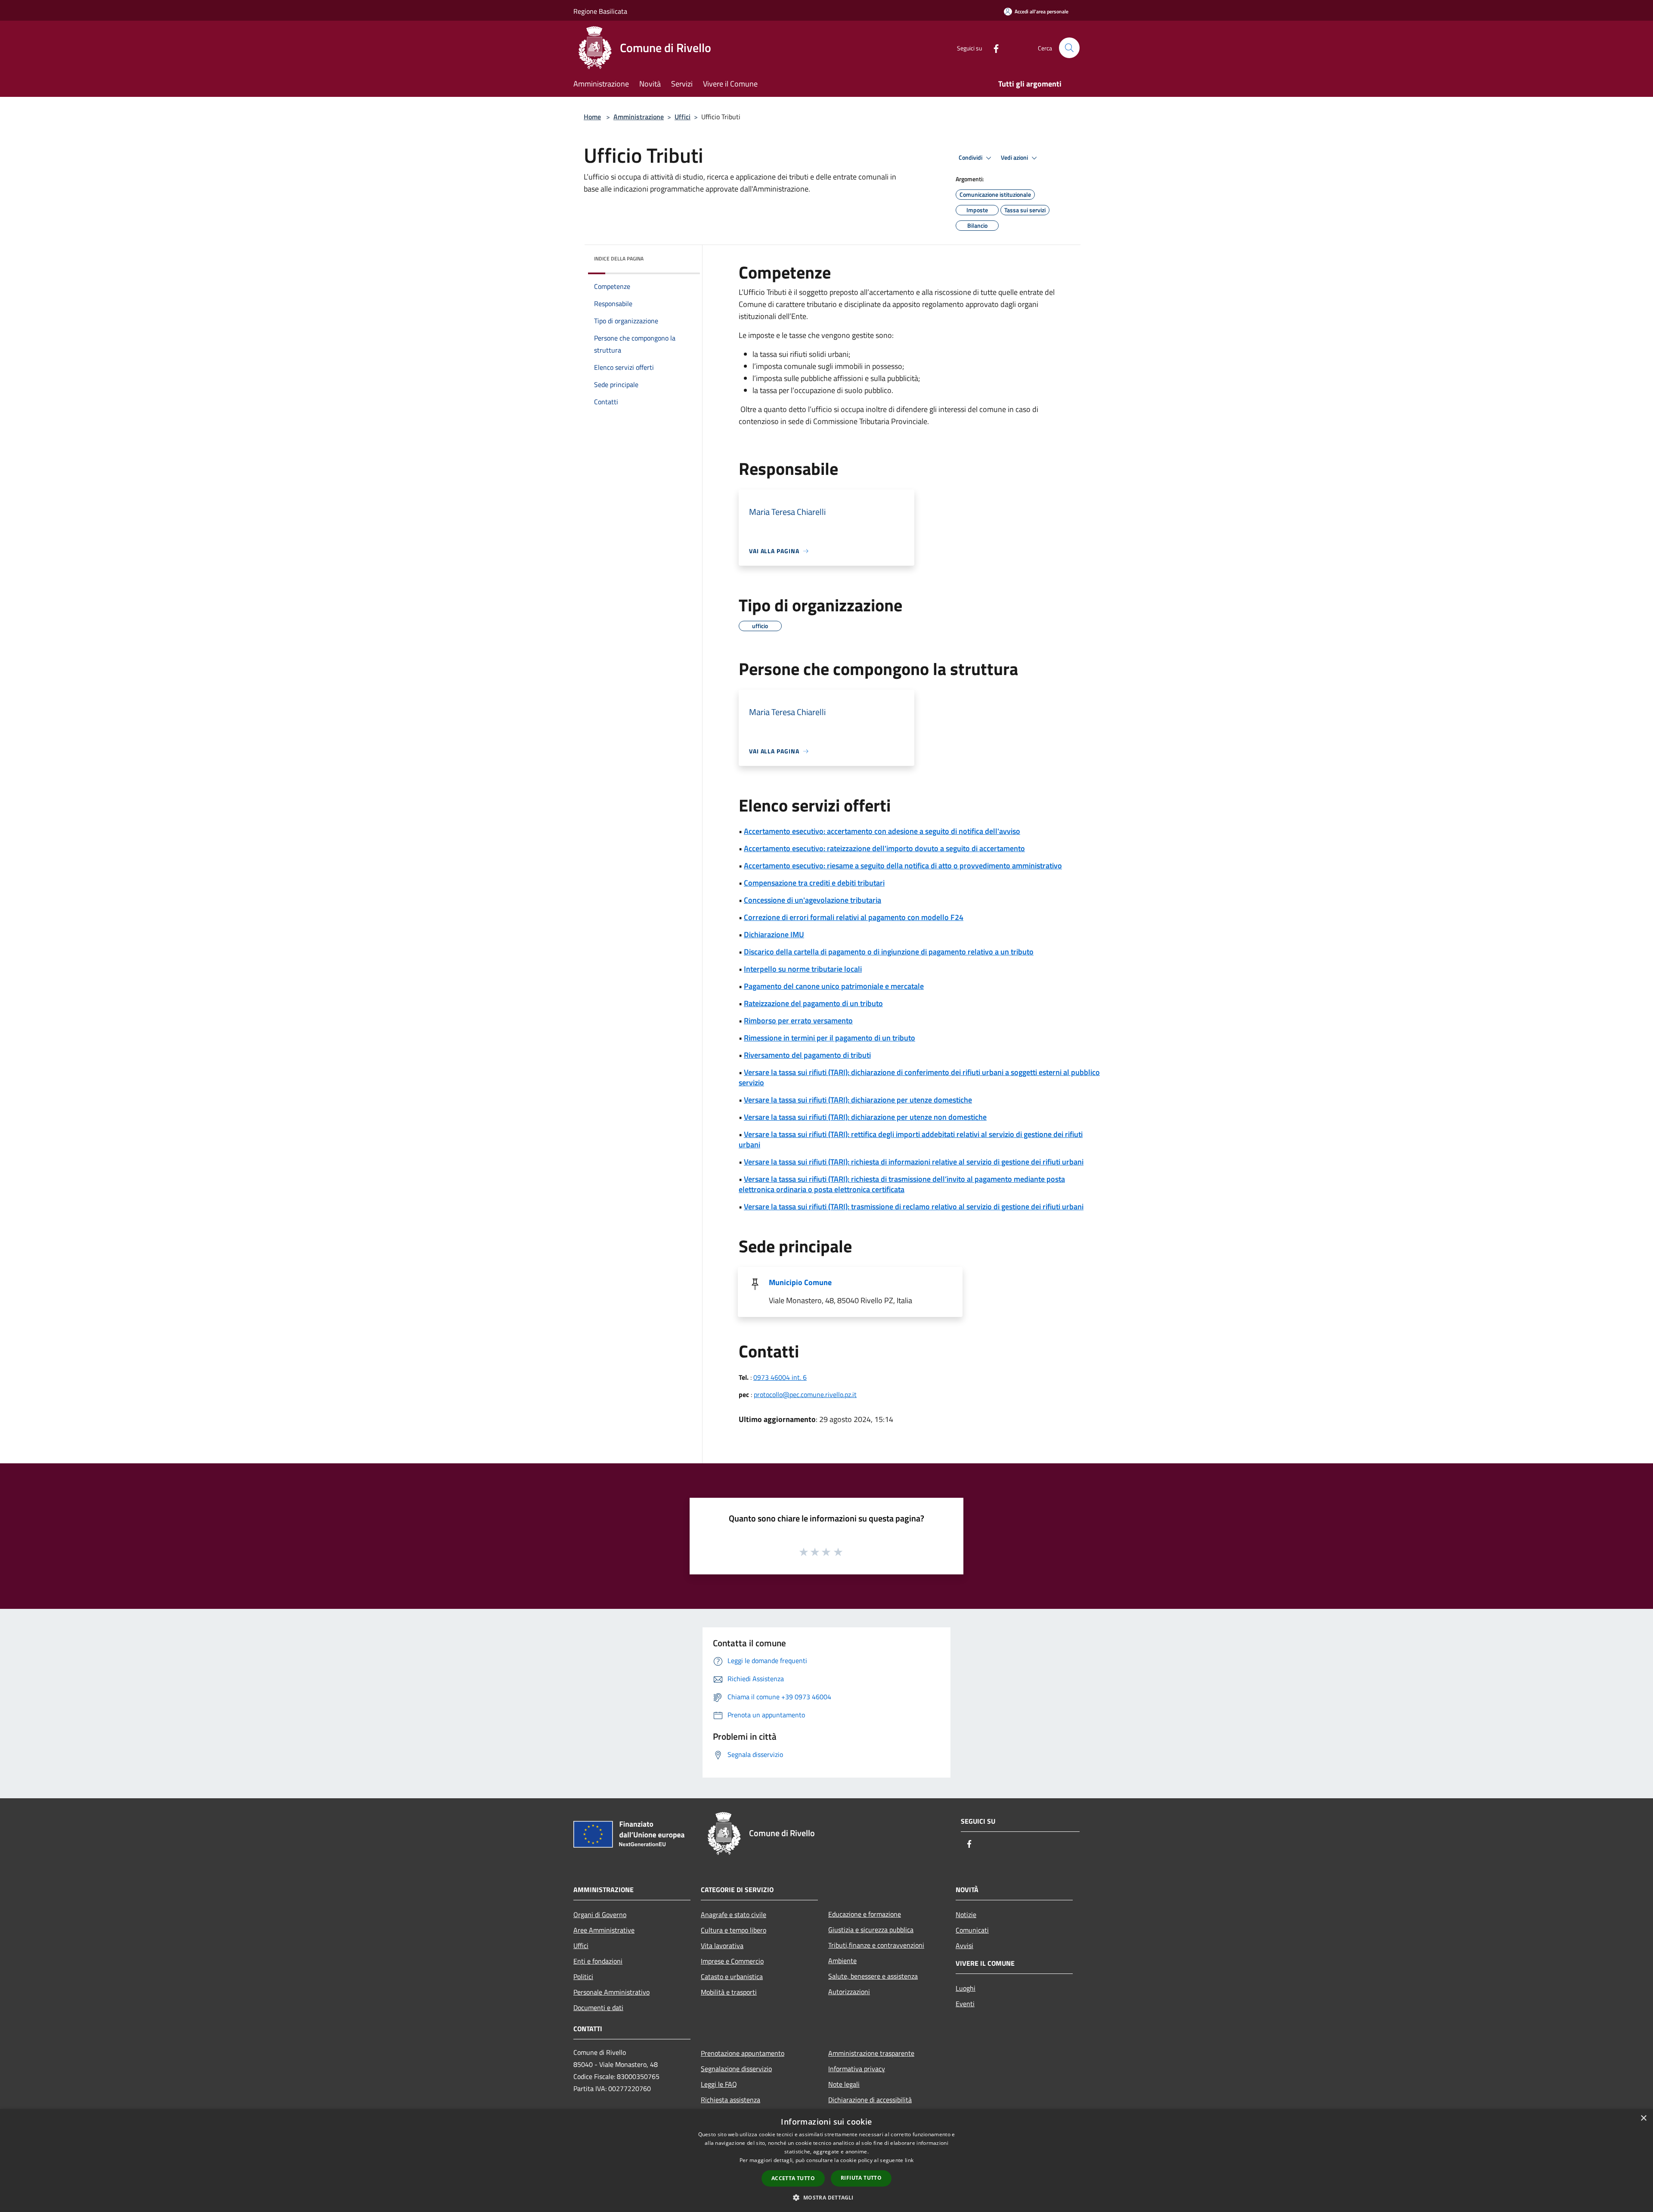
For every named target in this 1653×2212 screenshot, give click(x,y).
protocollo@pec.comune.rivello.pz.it (805, 1394)
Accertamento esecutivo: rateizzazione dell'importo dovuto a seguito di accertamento (884, 848)
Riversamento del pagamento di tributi (807, 1055)
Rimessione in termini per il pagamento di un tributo (830, 1038)
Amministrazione (639, 117)
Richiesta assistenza (731, 2100)
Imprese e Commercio (732, 1961)
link (909, 2160)
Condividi (971, 158)
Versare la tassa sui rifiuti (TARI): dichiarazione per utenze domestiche (858, 1100)
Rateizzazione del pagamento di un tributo (813, 1003)
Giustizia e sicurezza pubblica (871, 1930)
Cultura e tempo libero (734, 1930)
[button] (826, 2197)
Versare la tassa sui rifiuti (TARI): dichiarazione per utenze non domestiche (865, 1117)
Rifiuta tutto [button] (861, 2178)
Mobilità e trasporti (729, 1992)
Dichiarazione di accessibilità (870, 2100)
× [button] (1643, 2118)
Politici (583, 1977)
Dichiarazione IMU (774, 934)
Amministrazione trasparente (871, 2053)
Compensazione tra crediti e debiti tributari (814, 883)
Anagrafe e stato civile (734, 1915)
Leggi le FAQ (719, 2084)
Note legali (844, 2084)
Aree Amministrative (604, 1930)
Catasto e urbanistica (732, 1977)
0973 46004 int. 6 (780, 1377)
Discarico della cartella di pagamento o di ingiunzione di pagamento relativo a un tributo (889, 952)
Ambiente (842, 1961)
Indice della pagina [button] (619, 259)
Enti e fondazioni (598, 1961)
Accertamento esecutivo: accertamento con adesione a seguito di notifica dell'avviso (882, 831)
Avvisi (964, 1946)
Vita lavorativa (722, 1946)
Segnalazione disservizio (736, 2069)
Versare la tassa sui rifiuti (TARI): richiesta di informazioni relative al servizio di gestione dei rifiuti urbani (914, 1162)
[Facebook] (993, 48)
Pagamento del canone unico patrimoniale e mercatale (834, 986)
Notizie (966, 1915)
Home (592, 117)
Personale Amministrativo (611, 1992)
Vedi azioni (1015, 158)
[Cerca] (1069, 48)
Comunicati (972, 1930)
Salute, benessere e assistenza (873, 1976)
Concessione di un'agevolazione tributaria (813, 900)
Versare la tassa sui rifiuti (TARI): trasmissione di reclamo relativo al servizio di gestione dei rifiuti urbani (914, 1207)
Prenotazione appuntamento (743, 2053)
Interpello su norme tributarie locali (803, 969)
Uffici (683, 117)
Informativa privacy (857, 2069)
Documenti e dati (598, 2008)
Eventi (965, 2004)
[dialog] (826, 2161)
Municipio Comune (800, 1282)
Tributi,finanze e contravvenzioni (876, 1945)
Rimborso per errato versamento (798, 1021)
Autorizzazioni (849, 1992)
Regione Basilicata (600, 11)
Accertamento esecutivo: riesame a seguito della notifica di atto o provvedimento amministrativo (903, 866)
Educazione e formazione (865, 1914)
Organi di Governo (600, 1915)
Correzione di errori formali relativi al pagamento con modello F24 (854, 917)
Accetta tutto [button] (793, 2178)
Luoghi (966, 1988)
